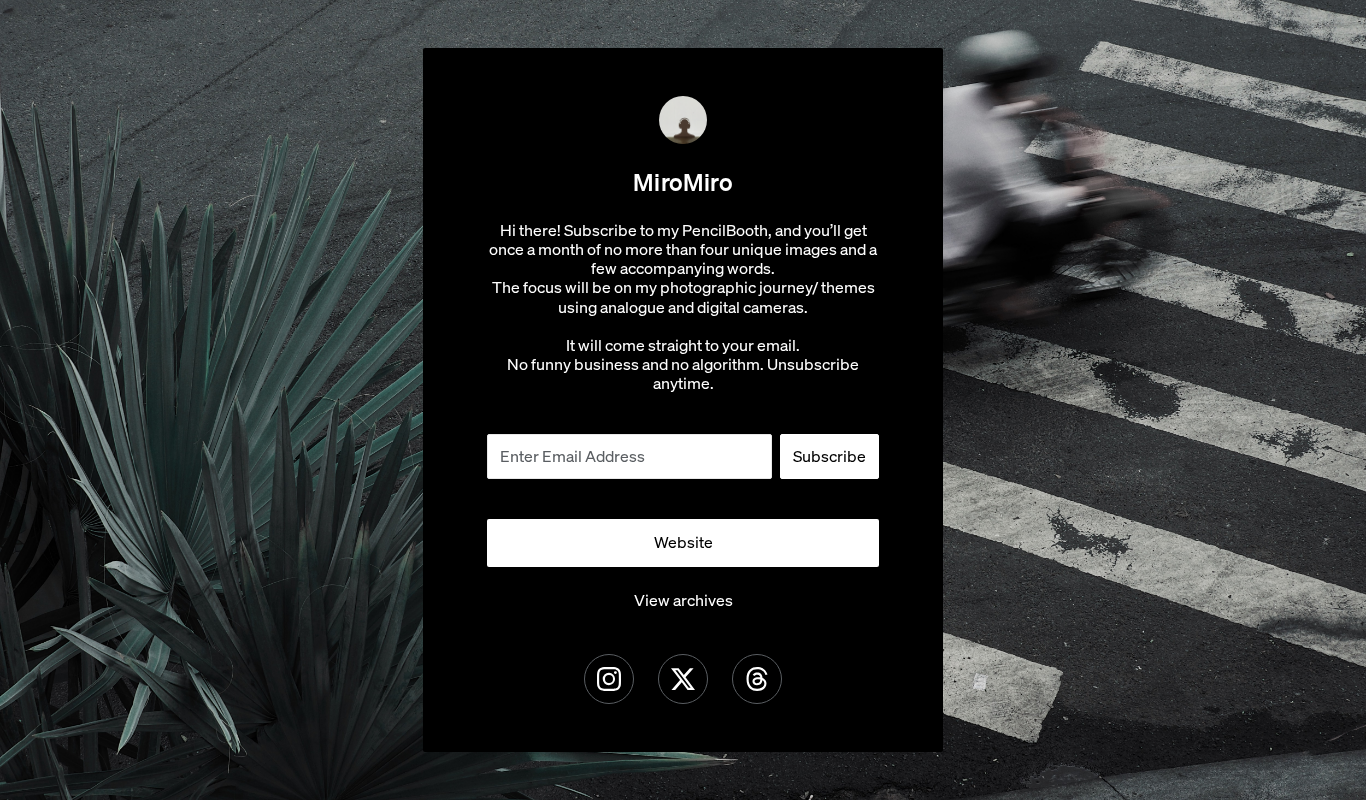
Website (683, 542)
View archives (683, 600)
